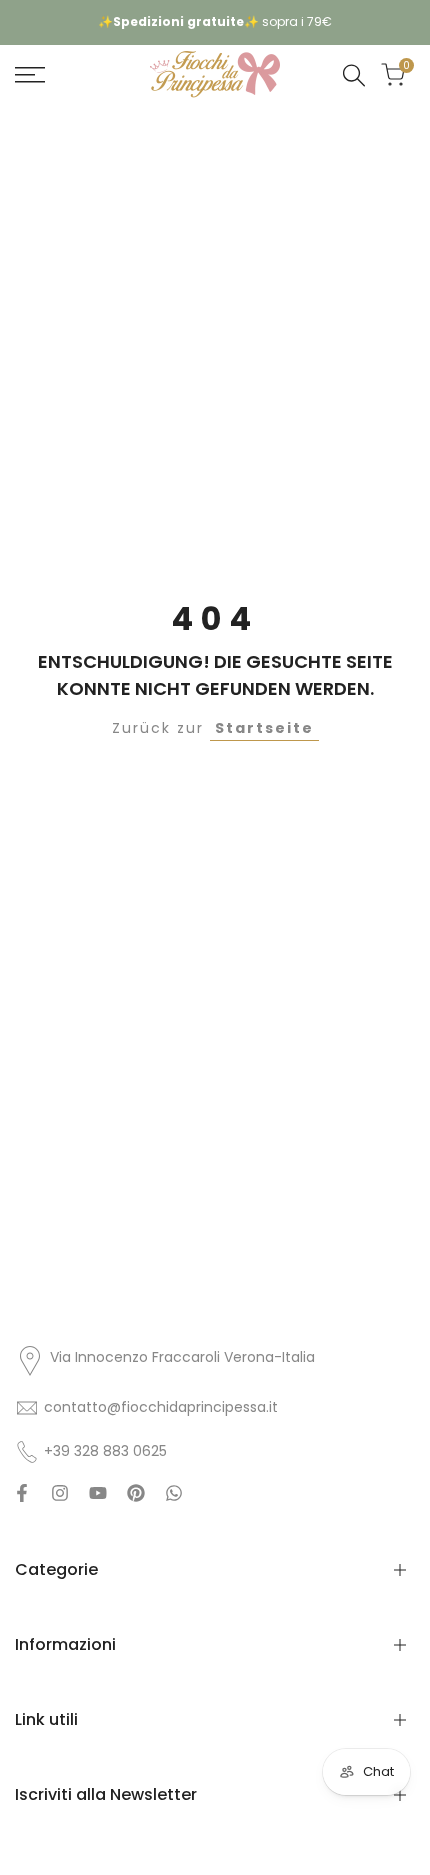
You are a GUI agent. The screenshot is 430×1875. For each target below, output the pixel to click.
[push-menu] (30, 75)
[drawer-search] (354, 75)
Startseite (264, 728)
